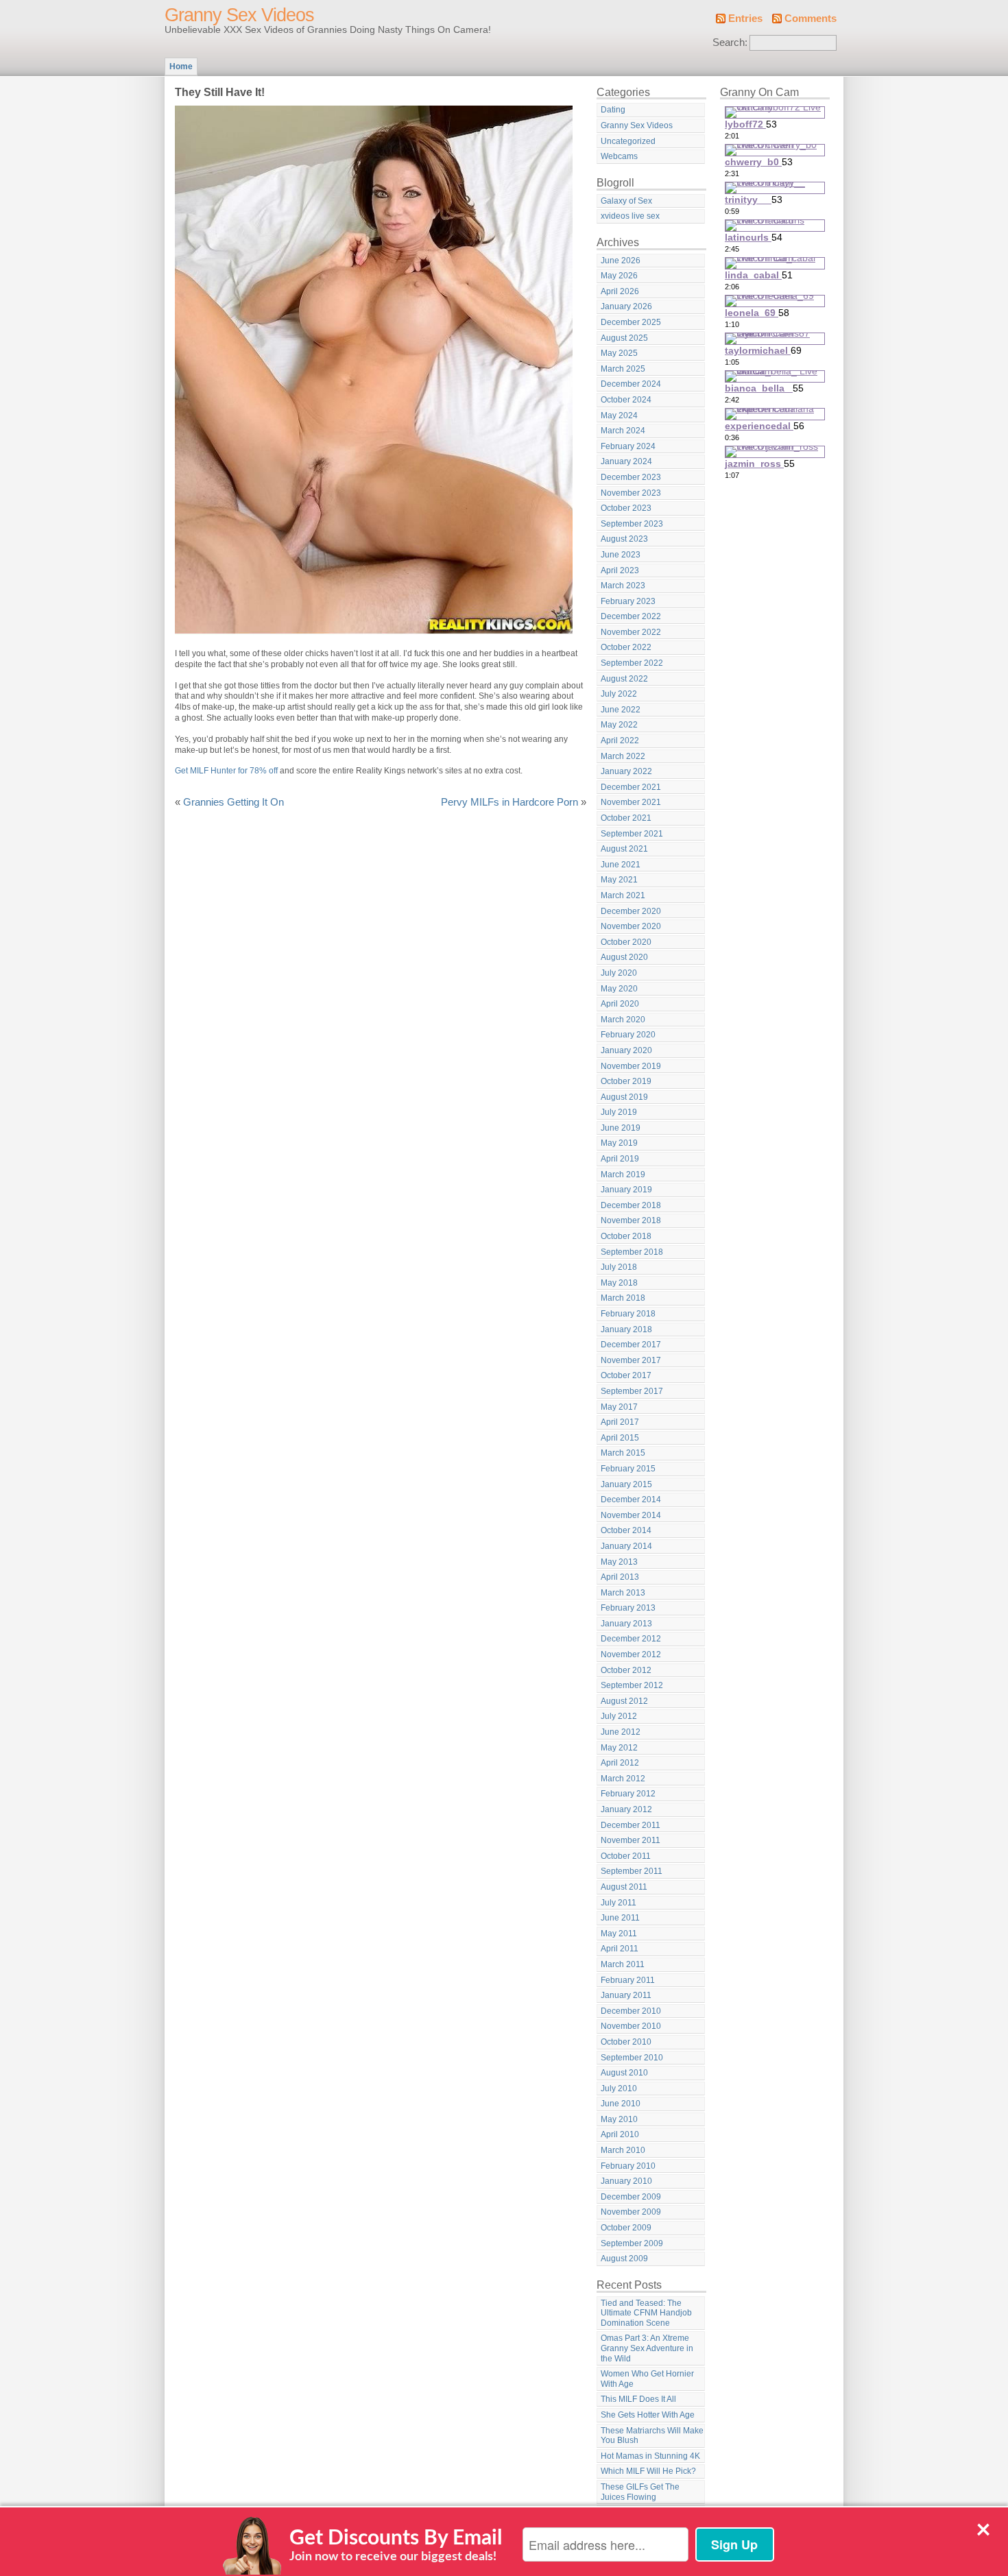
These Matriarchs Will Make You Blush (652, 2436)
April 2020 (620, 1004)
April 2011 (620, 1949)
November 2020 (631, 926)
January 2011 (626, 1995)
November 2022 (631, 632)
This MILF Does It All (638, 2399)
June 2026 (621, 261)
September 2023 (632, 524)
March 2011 (623, 1964)
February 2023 (628, 601)
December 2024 (631, 384)
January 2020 (626, 1050)
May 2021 (619, 880)
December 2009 (631, 2197)
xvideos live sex (630, 216)
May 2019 (619, 1143)
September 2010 (632, 2058)
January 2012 (626, 1809)
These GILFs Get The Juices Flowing (640, 2492)
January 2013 (626, 1624)
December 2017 (631, 1345)
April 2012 (620, 1763)
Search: (730, 43)
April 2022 (620, 741)
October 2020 (626, 942)
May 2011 (619, 1934)
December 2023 (631, 477)
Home (181, 67)
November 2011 (631, 1840)
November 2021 (631, 802)
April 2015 (620, 1438)
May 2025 (619, 353)
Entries (745, 19)
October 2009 (626, 2228)
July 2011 (619, 1903)
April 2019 (620, 1159)
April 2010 (620, 2134)
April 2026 (620, 291)
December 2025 (631, 322)
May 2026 (619, 276)
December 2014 (631, 1500)
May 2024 (619, 416)
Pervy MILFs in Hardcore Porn (509, 802)
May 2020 (619, 989)
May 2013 (619, 1562)
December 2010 (631, 2011)
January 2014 (626, 1546)
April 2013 (620, 1577)
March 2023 (623, 586)
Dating (613, 110)
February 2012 (628, 1794)
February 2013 (628, 1608)
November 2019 (631, 1066)
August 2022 (624, 679)
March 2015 (623, 1453)
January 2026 (626, 306)
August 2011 (624, 1887)
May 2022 (619, 725)
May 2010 (619, 2119)
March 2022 (623, 756)
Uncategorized (628, 141)
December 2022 (631, 616)
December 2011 (631, 1825)
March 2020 (623, 1020)
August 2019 (624, 1097)
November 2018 (631, 1220)
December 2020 (631, 911)
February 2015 (628, 1469)
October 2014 (626, 1530)
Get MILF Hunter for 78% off (226, 771)
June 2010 (621, 2104)
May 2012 (619, 1748)
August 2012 (624, 1701)
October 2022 (626, 647)
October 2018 (626, 1236)
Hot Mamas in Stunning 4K (650, 2456)
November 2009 (631, 2212)
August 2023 (624, 539)
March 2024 (623, 431)
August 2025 (624, 338)
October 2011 (626, 1856)
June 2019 (621, 1128)
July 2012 (619, 1716)
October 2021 (626, 818)
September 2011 (632, 1871)
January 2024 (626, 461)
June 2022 (621, 710)
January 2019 (626, 1190)
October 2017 (626, 1375)
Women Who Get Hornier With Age (647, 2379)
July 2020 (619, 973)
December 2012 (631, 1639)
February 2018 (628, 1314)
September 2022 (632, 663)
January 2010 (626, 2181)
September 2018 (632, 1252)
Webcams (619, 156)
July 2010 (619, 2089)
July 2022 (619, 694)
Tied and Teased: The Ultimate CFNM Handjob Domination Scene (646, 2313)
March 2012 (623, 1779)
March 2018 (623, 1298)
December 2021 (631, 787)
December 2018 (631, 1205)
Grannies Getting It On (233, 802)
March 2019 (623, 1175)
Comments (811, 19)
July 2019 (619, 1112)
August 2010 (624, 2073)
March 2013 (623, 1593)
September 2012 (632, 1685)
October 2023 (626, 508)
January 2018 (626, 1329)
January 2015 (626, 1484)
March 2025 (623, 369)
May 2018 (619, 1283)
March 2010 (623, 2150)
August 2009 (624, 2259)
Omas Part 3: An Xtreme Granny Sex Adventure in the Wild (647, 2348)
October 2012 (626, 1670)
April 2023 (620, 570)
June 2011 (620, 1918)
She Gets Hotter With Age (648, 2415)
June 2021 (621, 865)
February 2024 (628, 446)
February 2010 (628, 2166)
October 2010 (626, 2042)
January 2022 (626, 771)
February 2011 (628, 1980)
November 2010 (631, 2026)
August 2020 (624, 957)
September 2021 (632, 834)
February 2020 (628, 1035)
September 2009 (632, 2243)
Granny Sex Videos (239, 15)
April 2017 (620, 1422)
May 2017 (619, 1407)
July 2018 (619, 1267)
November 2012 (631, 1654)
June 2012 (621, 1732)
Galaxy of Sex (626, 201)
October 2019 (626, 1081)
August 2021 (624, 849)
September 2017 (632, 1391)
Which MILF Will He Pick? (648, 2471)
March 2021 (623, 895)
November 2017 (631, 1360)
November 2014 (631, 1515)
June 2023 (621, 555)
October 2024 (626, 400)
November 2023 (631, 493)
